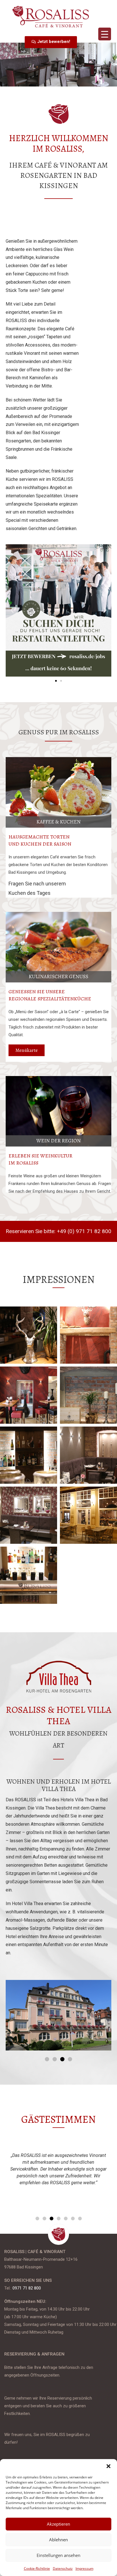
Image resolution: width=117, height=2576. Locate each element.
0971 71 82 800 (27, 2288)
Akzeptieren (58, 2524)
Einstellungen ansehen (58, 2555)
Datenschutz (63, 2568)
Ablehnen (58, 2540)
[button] (108, 2466)
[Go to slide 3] (62, 2059)
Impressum (84, 2568)
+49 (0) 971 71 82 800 (84, 1231)
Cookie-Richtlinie (37, 2568)
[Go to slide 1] (56, 681)
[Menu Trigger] (105, 34)
